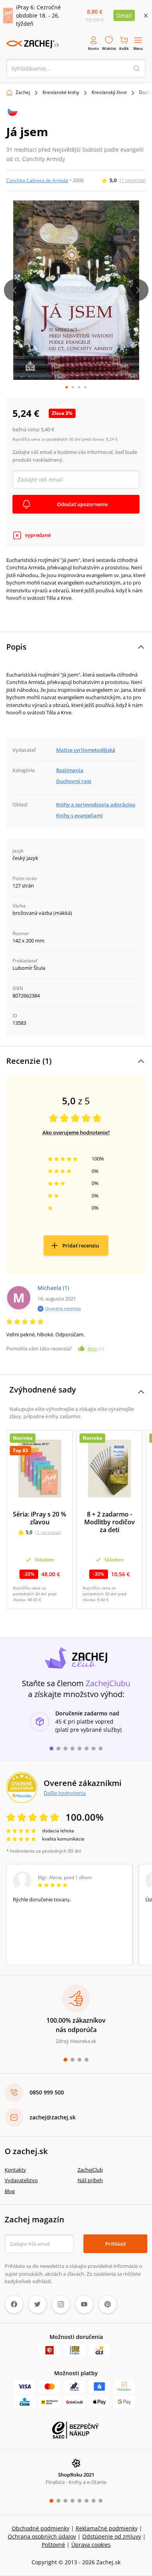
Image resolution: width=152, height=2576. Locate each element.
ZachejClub (90, 2170)
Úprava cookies (91, 2545)
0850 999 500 (47, 2092)
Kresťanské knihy (61, 92)
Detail (124, 15)
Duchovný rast (74, 781)
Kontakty (15, 2170)
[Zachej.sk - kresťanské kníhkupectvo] (33, 44)
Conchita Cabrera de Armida (37, 180)
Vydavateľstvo (21, 2180)
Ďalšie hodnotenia (65, 1793)
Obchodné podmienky (41, 2528)
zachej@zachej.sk (53, 2117)
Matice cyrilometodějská (86, 750)
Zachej (23, 92)
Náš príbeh (90, 2180)
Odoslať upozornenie (82, 504)
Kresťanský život (109, 92)
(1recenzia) (133, 180)
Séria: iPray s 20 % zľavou (40, 1518)
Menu (138, 49)
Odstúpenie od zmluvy (112, 2536)
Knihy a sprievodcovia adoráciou (96, 804)
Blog (10, 2191)
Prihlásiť (116, 2244)
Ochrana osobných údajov (42, 2536)
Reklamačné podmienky (107, 2528)
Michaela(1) (53, 1288)
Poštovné (53, 2545)
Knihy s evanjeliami (80, 815)
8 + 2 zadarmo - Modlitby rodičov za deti (110, 1522)
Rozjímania (70, 770)
